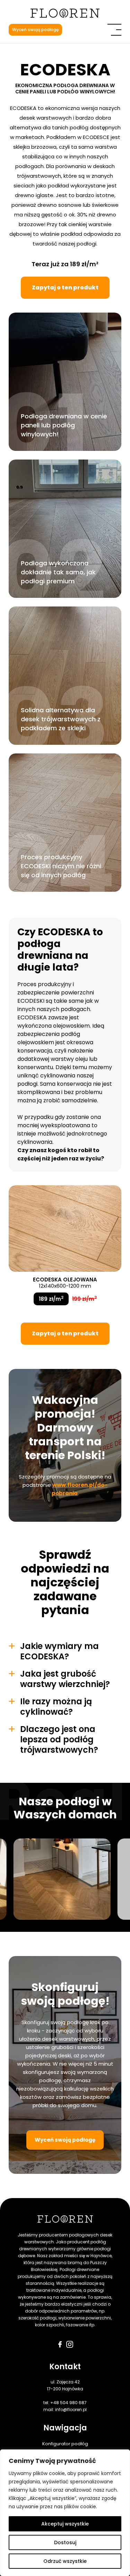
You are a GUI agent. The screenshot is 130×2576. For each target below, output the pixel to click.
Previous (26, 1879)
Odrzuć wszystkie (65, 2561)
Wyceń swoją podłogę (35, 30)
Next (104, 1879)
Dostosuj (65, 2542)
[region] (65, 2513)
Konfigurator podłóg (65, 2444)
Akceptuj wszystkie (65, 2524)
